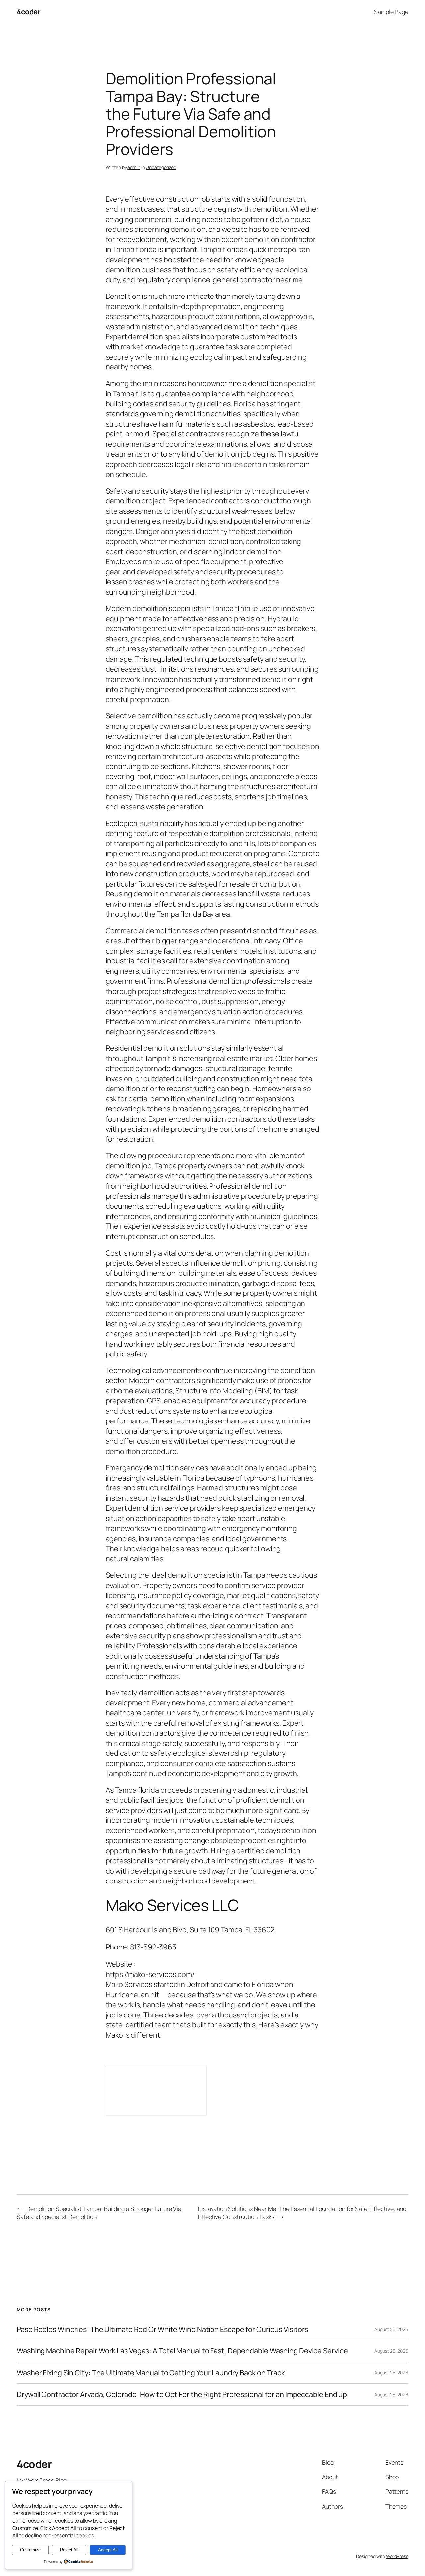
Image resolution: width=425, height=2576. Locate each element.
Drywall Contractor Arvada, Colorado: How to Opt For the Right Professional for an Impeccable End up (182, 2394)
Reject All (69, 2550)
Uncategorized (161, 167)
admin (134, 167)
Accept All (108, 2550)
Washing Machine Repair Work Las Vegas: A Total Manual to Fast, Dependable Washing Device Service (182, 2351)
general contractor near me (258, 280)
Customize (30, 2550)
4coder (28, 12)
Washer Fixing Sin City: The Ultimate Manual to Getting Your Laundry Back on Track (151, 2373)
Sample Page (391, 12)
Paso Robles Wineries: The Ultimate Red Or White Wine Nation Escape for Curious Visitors (162, 2329)
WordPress (397, 2556)
